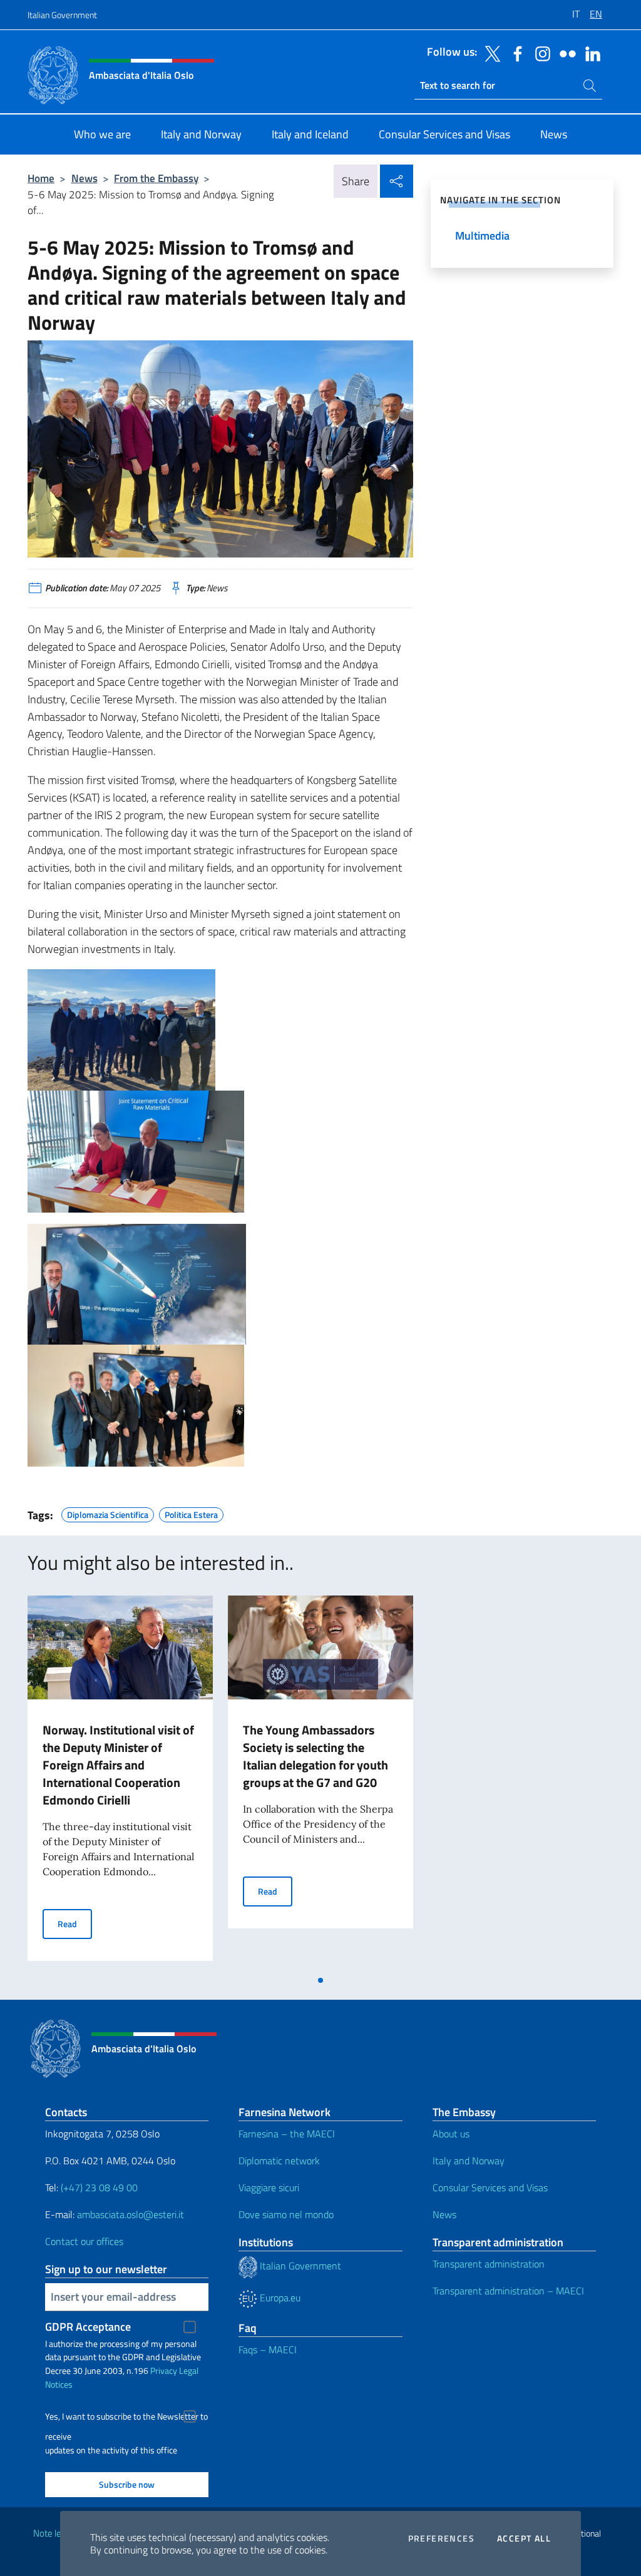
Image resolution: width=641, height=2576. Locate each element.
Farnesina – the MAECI (287, 2134)
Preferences (441, 2538)
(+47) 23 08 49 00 (99, 2187)
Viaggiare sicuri (269, 2187)
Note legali (54, 2533)
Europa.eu (279, 2298)
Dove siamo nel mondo (286, 2214)
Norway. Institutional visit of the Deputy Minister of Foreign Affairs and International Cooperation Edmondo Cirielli (118, 1765)
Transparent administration (489, 2264)
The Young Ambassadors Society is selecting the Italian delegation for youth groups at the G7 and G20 (315, 1756)
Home (41, 178)
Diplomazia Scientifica (108, 1513)
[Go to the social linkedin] (590, 53)
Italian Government (62, 15)
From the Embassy (156, 178)
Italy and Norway (469, 2161)
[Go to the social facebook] (515, 53)
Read (75, 1923)
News (85, 178)
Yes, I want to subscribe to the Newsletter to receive (126, 2418)
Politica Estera (191, 1513)
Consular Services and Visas (490, 2187)
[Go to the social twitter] (490, 53)
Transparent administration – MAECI (508, 2291)
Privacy (164, 2370)
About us (451, 2134)
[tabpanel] (120, 1782)
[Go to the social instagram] (540, 53)
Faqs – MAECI (268, 2349)
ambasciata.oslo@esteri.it (131, 2214)
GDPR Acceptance (88, 2327)
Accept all (524, 2538)
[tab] (320, 1980)
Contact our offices (84, 2241)
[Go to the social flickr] (565, 53)
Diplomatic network (279, 2161)
